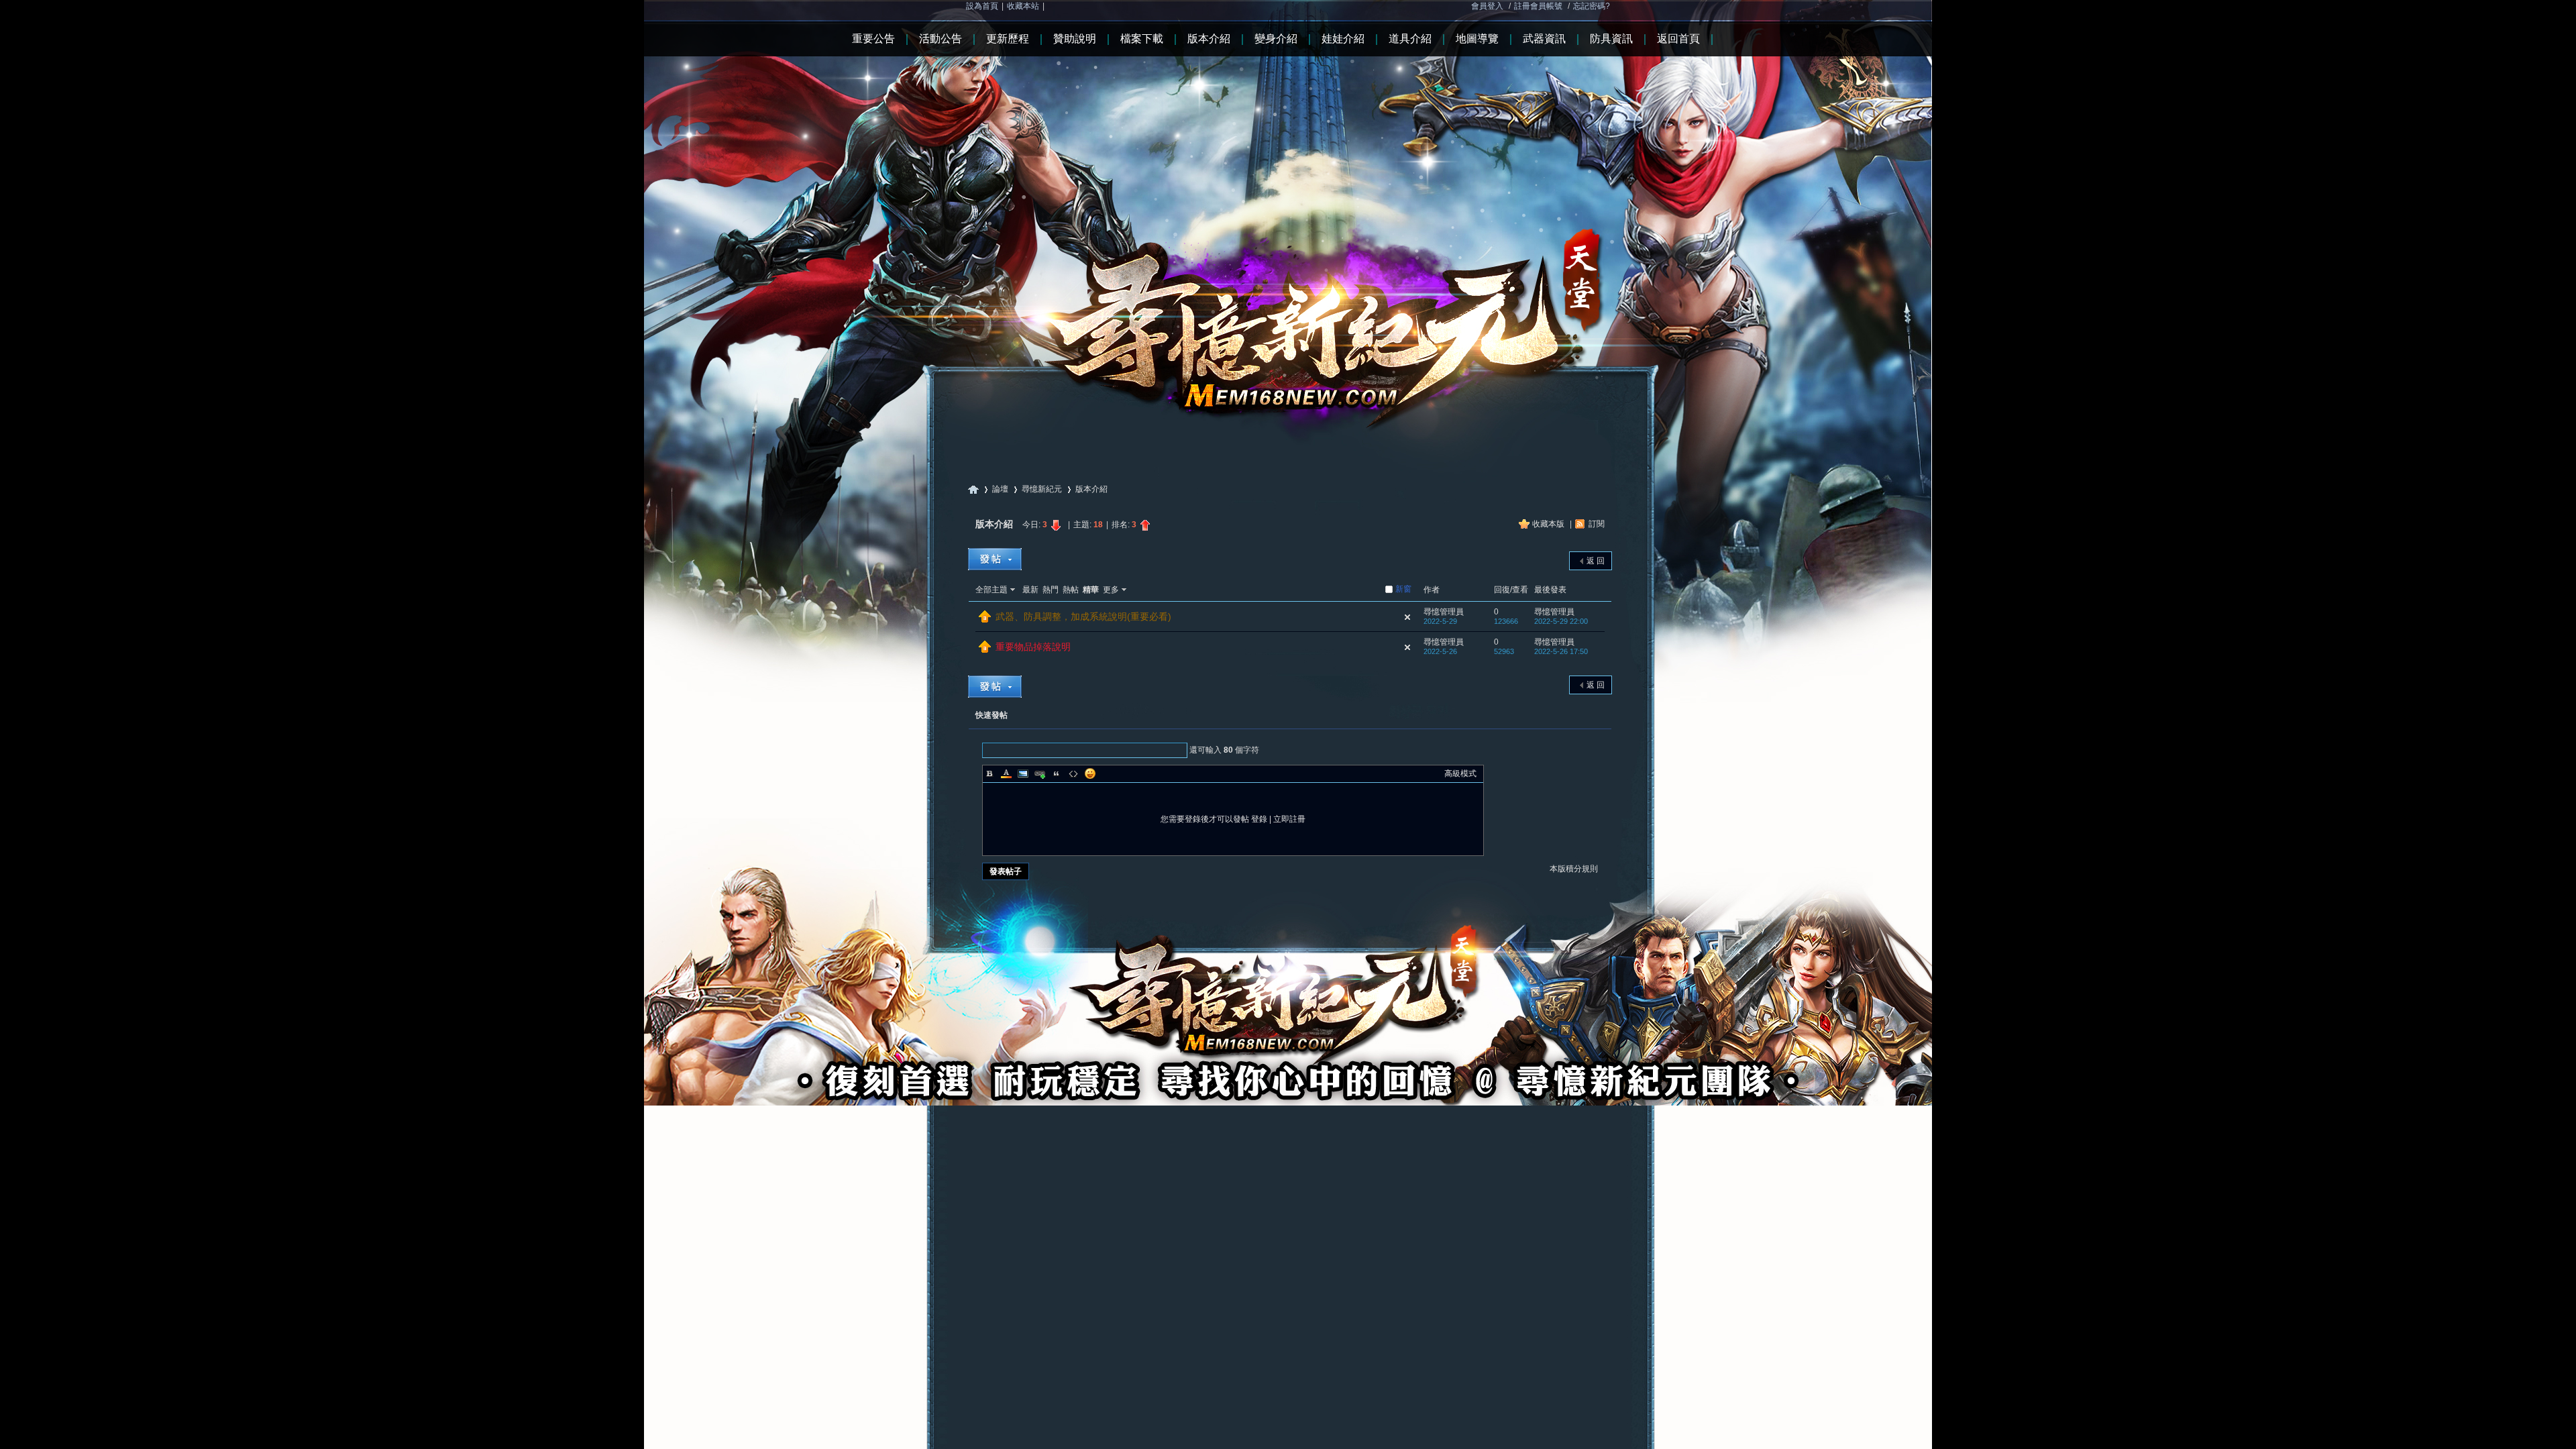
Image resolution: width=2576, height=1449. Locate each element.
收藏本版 (1549, 524)
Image (1023, 773)
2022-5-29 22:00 (1561, 621)
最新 (1030, 590)
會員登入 (1487, 6)
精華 (1091, 590)
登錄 (1259, 819)
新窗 (1403, 589)
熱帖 (1071, 590)
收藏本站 (1023, 6)
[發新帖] (995, 559)
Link (1040, 773)
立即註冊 (1289, 819)
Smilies (1090, 773)
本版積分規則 (1574, 869)
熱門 (1051, 590)
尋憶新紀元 (973, 489)
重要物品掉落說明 (1033, 647)
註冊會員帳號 (1538, 6)
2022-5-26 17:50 (1561, 651)
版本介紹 (1091, 489)
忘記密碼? (1592, 6)
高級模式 (1460, 773)
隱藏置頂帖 (1407, 617)
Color (1006, 773)
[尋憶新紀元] (1288, 221)
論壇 (1000, 489)
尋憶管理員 (1444, 612)
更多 (1111, 590)
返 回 (1596, 561)
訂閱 (1597, 524)
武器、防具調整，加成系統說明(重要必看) (1083, 616)
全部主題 (991, 590)
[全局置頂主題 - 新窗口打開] (985, 620)
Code (1073, 773)
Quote (1057, 773)
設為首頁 (982, 6)
